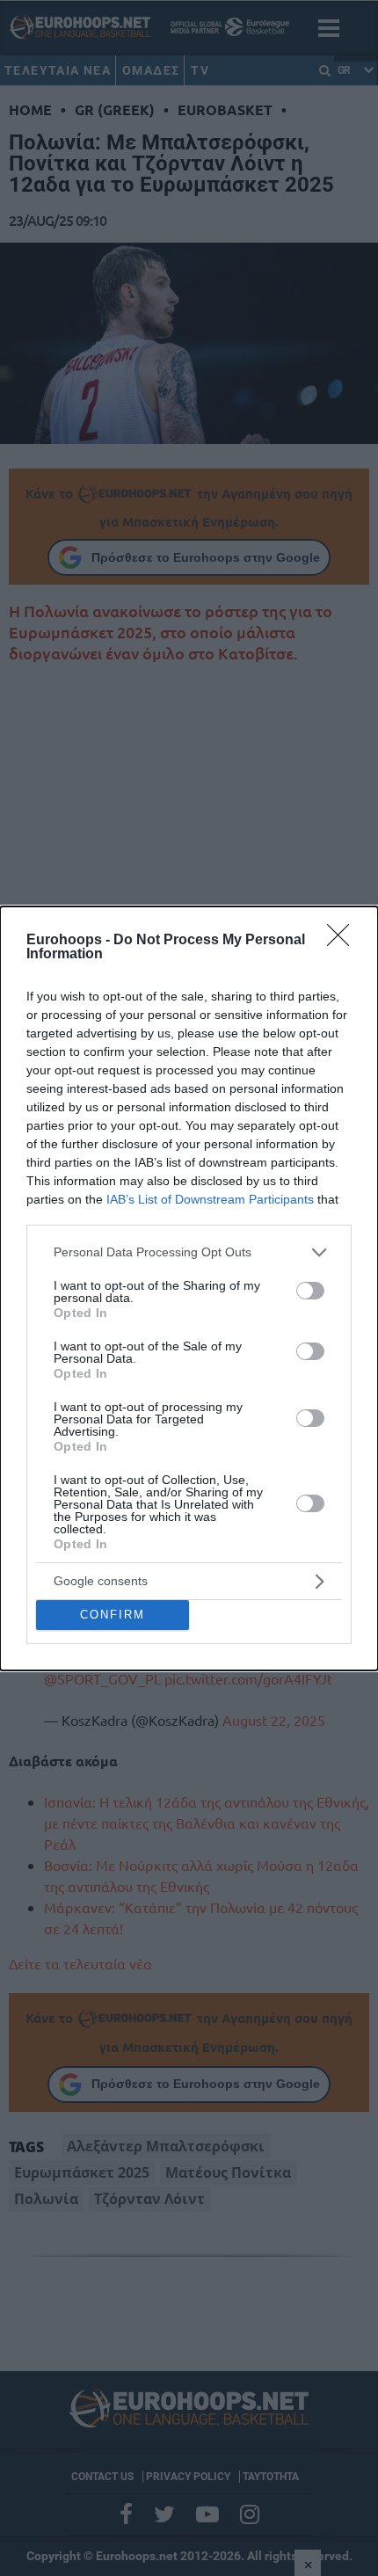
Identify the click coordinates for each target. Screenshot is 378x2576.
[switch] (310, 1291)
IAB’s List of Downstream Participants (210, 1199)
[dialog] (189, 1288)
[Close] (344, 941)
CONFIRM (113, 1615)
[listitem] (189, 1252)
